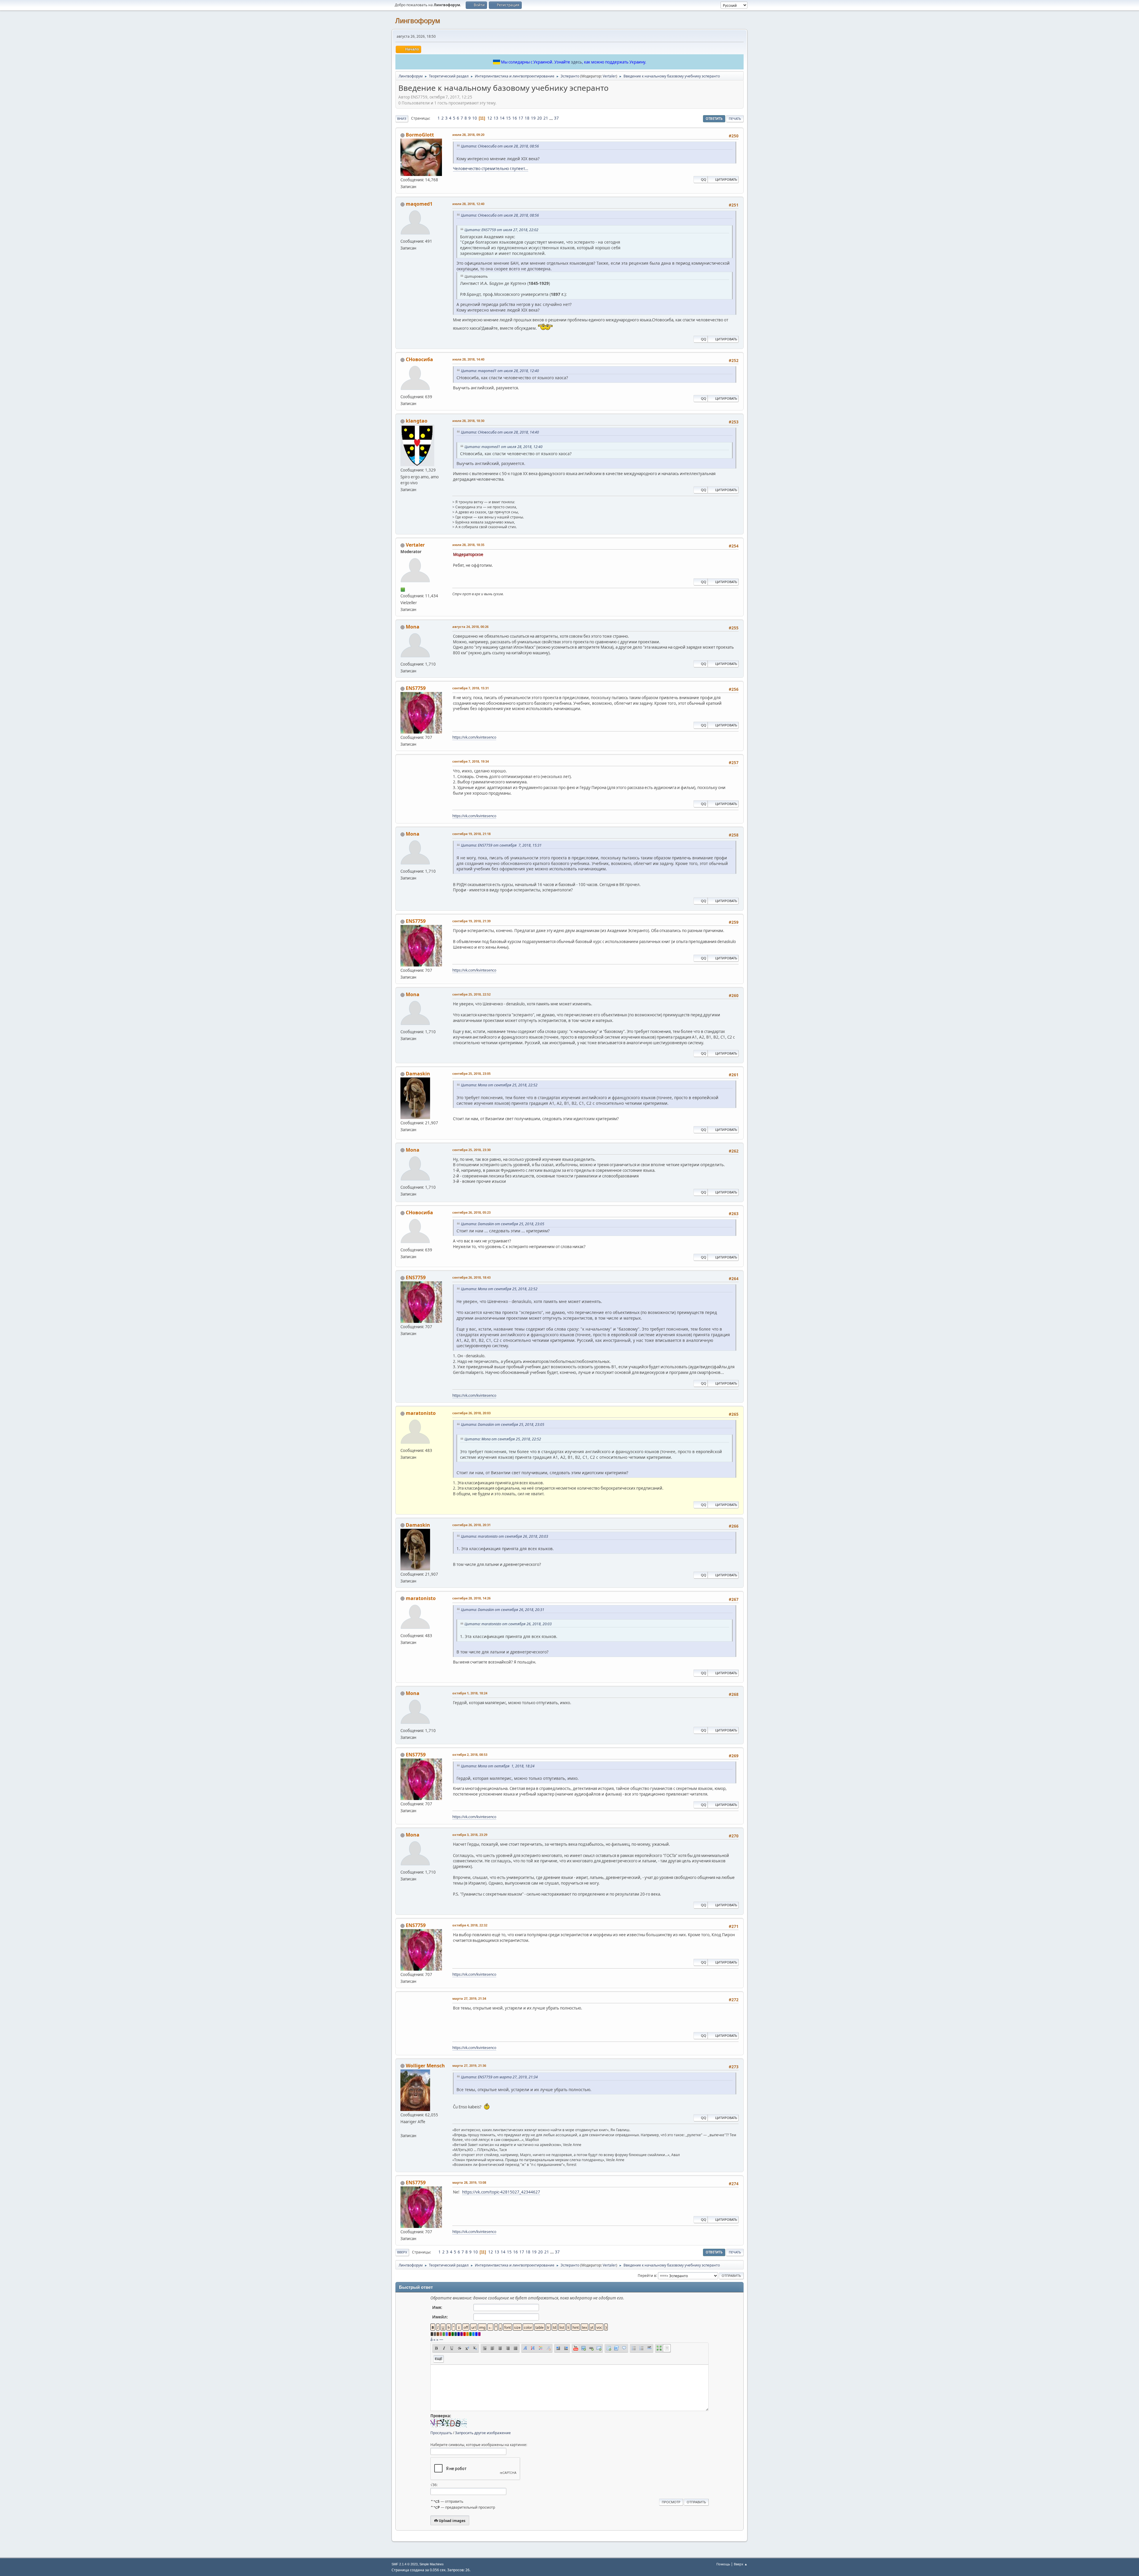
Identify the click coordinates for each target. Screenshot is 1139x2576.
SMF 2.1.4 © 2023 (405, 2564)
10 (475, 118)
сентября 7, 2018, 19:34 (471, 761)
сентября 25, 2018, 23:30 (471, 1150)
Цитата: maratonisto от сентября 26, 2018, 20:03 (505, 1536)
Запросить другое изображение (483, 2433)
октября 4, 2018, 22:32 (470, 1925)
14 (502, 118)
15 (508, 118)
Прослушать (441, 2433)
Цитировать (726, 179)
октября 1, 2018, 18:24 (470, 1693)
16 (515, 118)
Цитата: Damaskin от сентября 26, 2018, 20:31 (503, 1610)
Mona (413, 627)
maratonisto (421, 1413)
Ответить (714, 119)
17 (521, 118)
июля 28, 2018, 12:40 (468, 204)
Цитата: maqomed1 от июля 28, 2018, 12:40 (500, 371)
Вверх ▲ (741, 2564)
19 (533, 118)
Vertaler (609, 76)
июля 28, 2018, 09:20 (468, 135)
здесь (576, 62)
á (431, 2339)
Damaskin (418, 1074)
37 (556, 118)
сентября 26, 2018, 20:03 (471, 1413)
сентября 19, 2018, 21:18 (471, 834)
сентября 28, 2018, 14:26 (471, 1598)
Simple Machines (432, 2564)
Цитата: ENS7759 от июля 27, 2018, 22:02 (501, 230)
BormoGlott (420, 135)
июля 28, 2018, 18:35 (468, 545)
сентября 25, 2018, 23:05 (471, 1073)
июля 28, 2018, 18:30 (468, 421)
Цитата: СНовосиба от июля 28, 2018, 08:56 (500, 146)
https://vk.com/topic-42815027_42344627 (501, 2192)
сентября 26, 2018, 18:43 (471, 1277)
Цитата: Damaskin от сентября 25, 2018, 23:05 (503, 1224)
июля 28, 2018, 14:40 (468, 359)
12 (490, 118)
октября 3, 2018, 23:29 (470, 1835)
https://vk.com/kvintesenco (474, 737)
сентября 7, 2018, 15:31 (471, 688)
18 (527, 118)
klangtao (417, 421)
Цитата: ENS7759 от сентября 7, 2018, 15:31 (501, 845)
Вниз (402, 119)
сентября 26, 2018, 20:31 (471, 1525)
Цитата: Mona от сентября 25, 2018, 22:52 (499, 1085)
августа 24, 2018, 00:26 (470, 627)
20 (540, 118)
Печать (735, 119)
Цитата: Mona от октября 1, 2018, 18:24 (498, 1766)
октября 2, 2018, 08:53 (470, 1754)
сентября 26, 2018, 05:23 (471, 1212)
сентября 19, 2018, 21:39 (471, 921)
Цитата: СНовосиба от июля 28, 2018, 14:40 (500, 432)
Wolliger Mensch (425, 2066)
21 (546, 118)
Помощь (723, 2564)
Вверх (402, 2252)
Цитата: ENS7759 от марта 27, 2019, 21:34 (499, 2077)
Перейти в (647, 2275)
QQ (704, 179)
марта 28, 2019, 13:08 (469, 2182)
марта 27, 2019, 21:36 (469, 2065)
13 (496, 118)
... (552, 118)
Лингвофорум (418, 21)
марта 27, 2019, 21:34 (469, 1998)
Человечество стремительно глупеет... (491, 169)
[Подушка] (403, 2129)
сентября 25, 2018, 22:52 (471, 994)
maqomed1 (419, 204)
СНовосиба (419, 359)
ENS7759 (416, 688)
